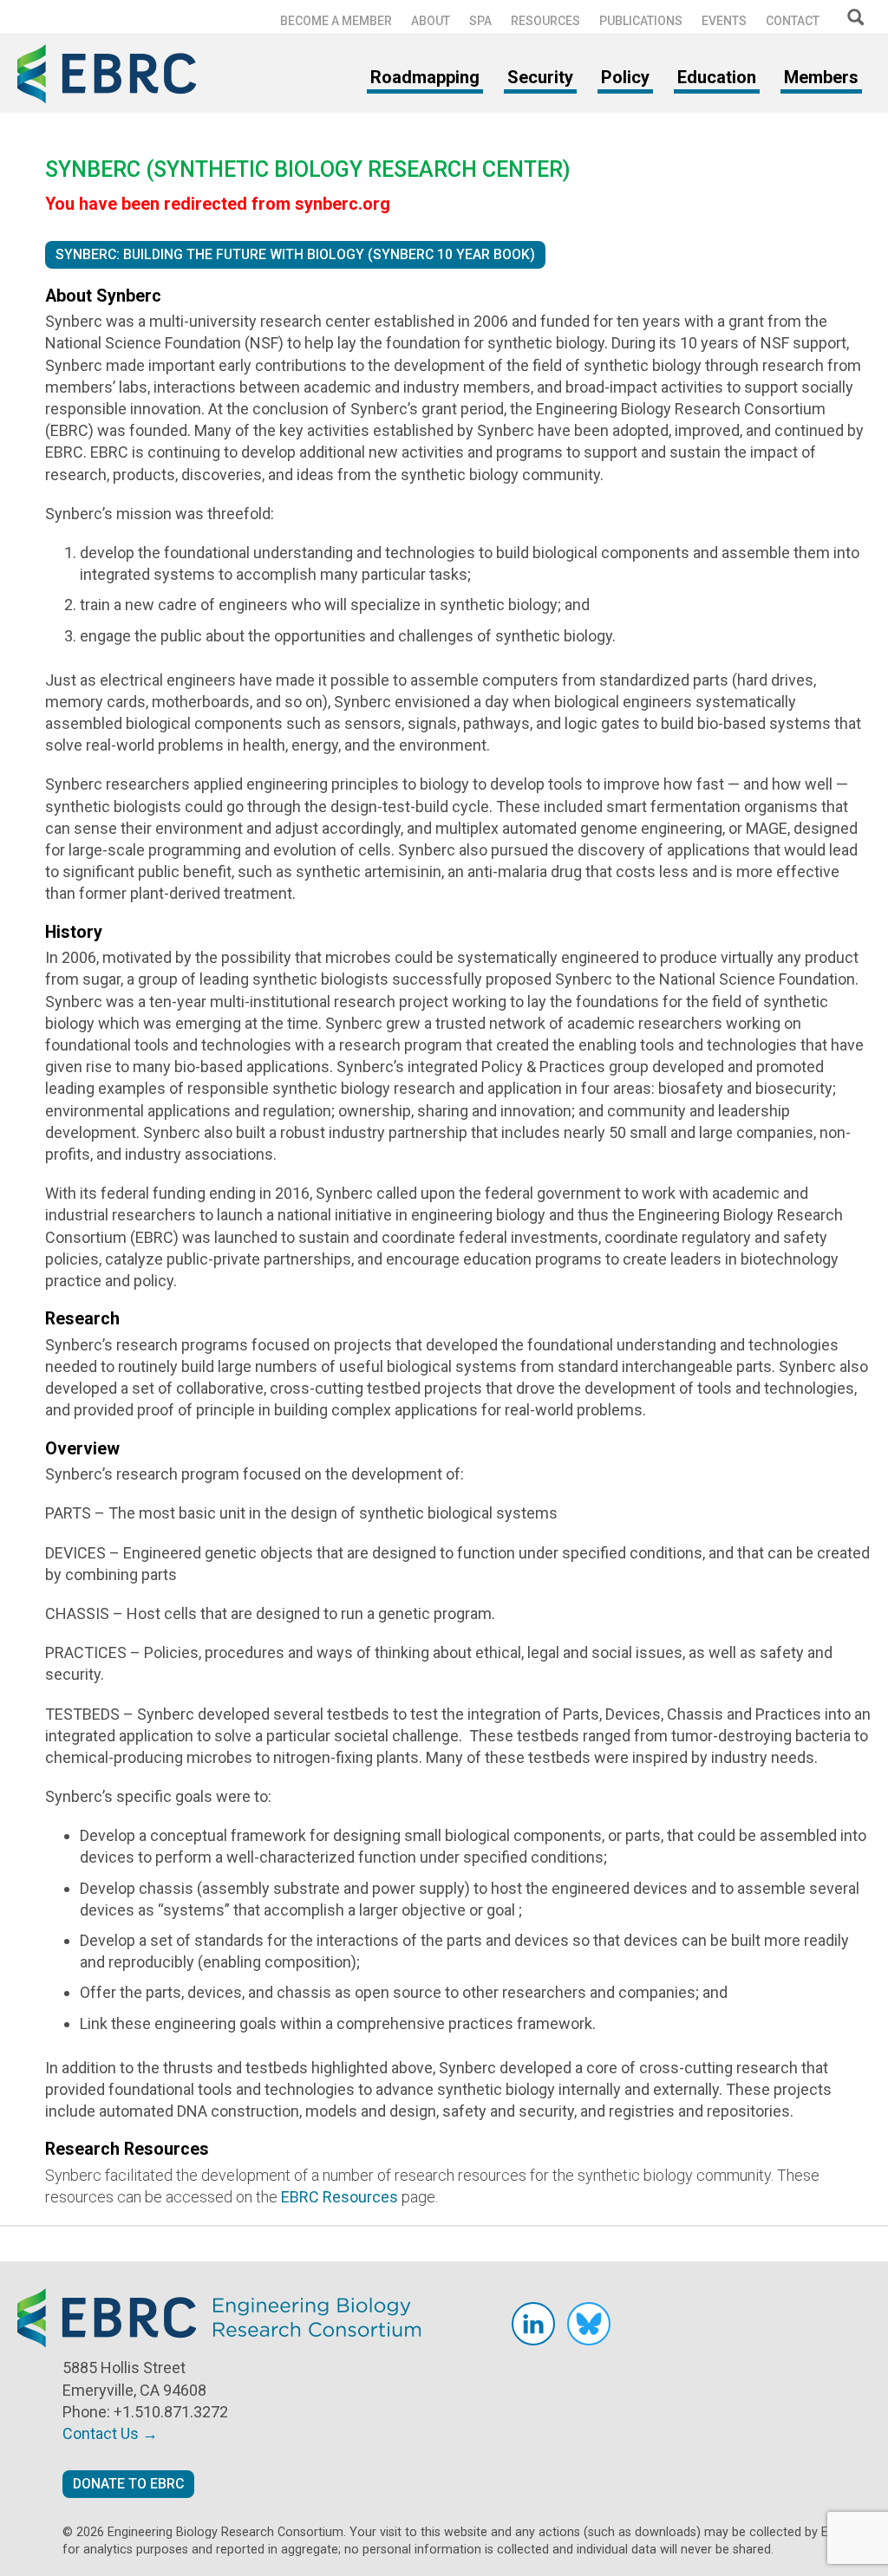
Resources (545, 21)
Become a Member (336, 21)
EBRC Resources (340, 2197)
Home (113, 74)
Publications (641, 21)
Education (717, 77)
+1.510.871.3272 (171, 2412)
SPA (480, 21)
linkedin (533, 2324)
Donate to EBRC (128, 2484)
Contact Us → (110, 2433)
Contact (793, 21)
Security (540, 77)
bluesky (589, 2324)
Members (821, 77)
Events (724, 21)
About (431, 21)
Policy (625, 77)
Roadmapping (425, 77)
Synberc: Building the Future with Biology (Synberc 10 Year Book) (295, 254)
